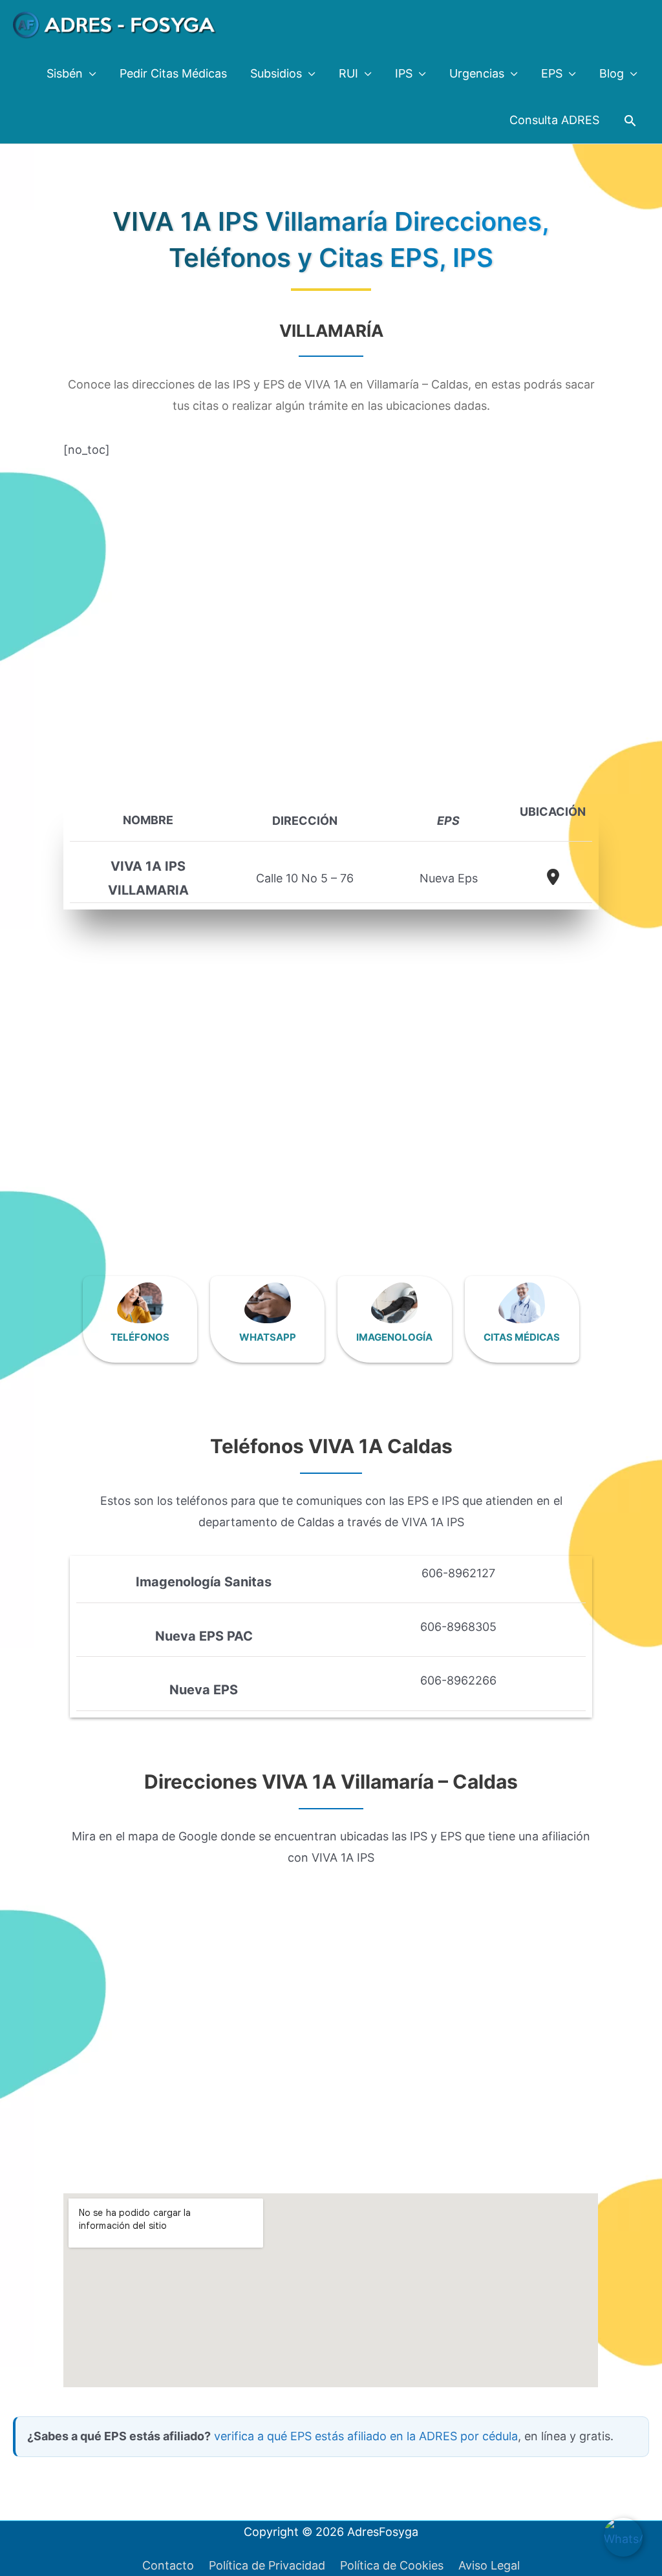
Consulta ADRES (554, 120)
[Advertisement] (331, 619)
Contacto (168, 2565)
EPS (552, 73)
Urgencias (477, 73)
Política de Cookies (392, 2565)
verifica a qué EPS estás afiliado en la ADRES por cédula (366, 2436)
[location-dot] (553, 877)
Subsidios (276, 73)
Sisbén (65, 73)
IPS (404, 73)
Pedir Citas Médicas (173, 73)
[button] (630, 121)
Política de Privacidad (267, 2565)
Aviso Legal (489, 2565)
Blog (612, 73)
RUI (348, 73)
